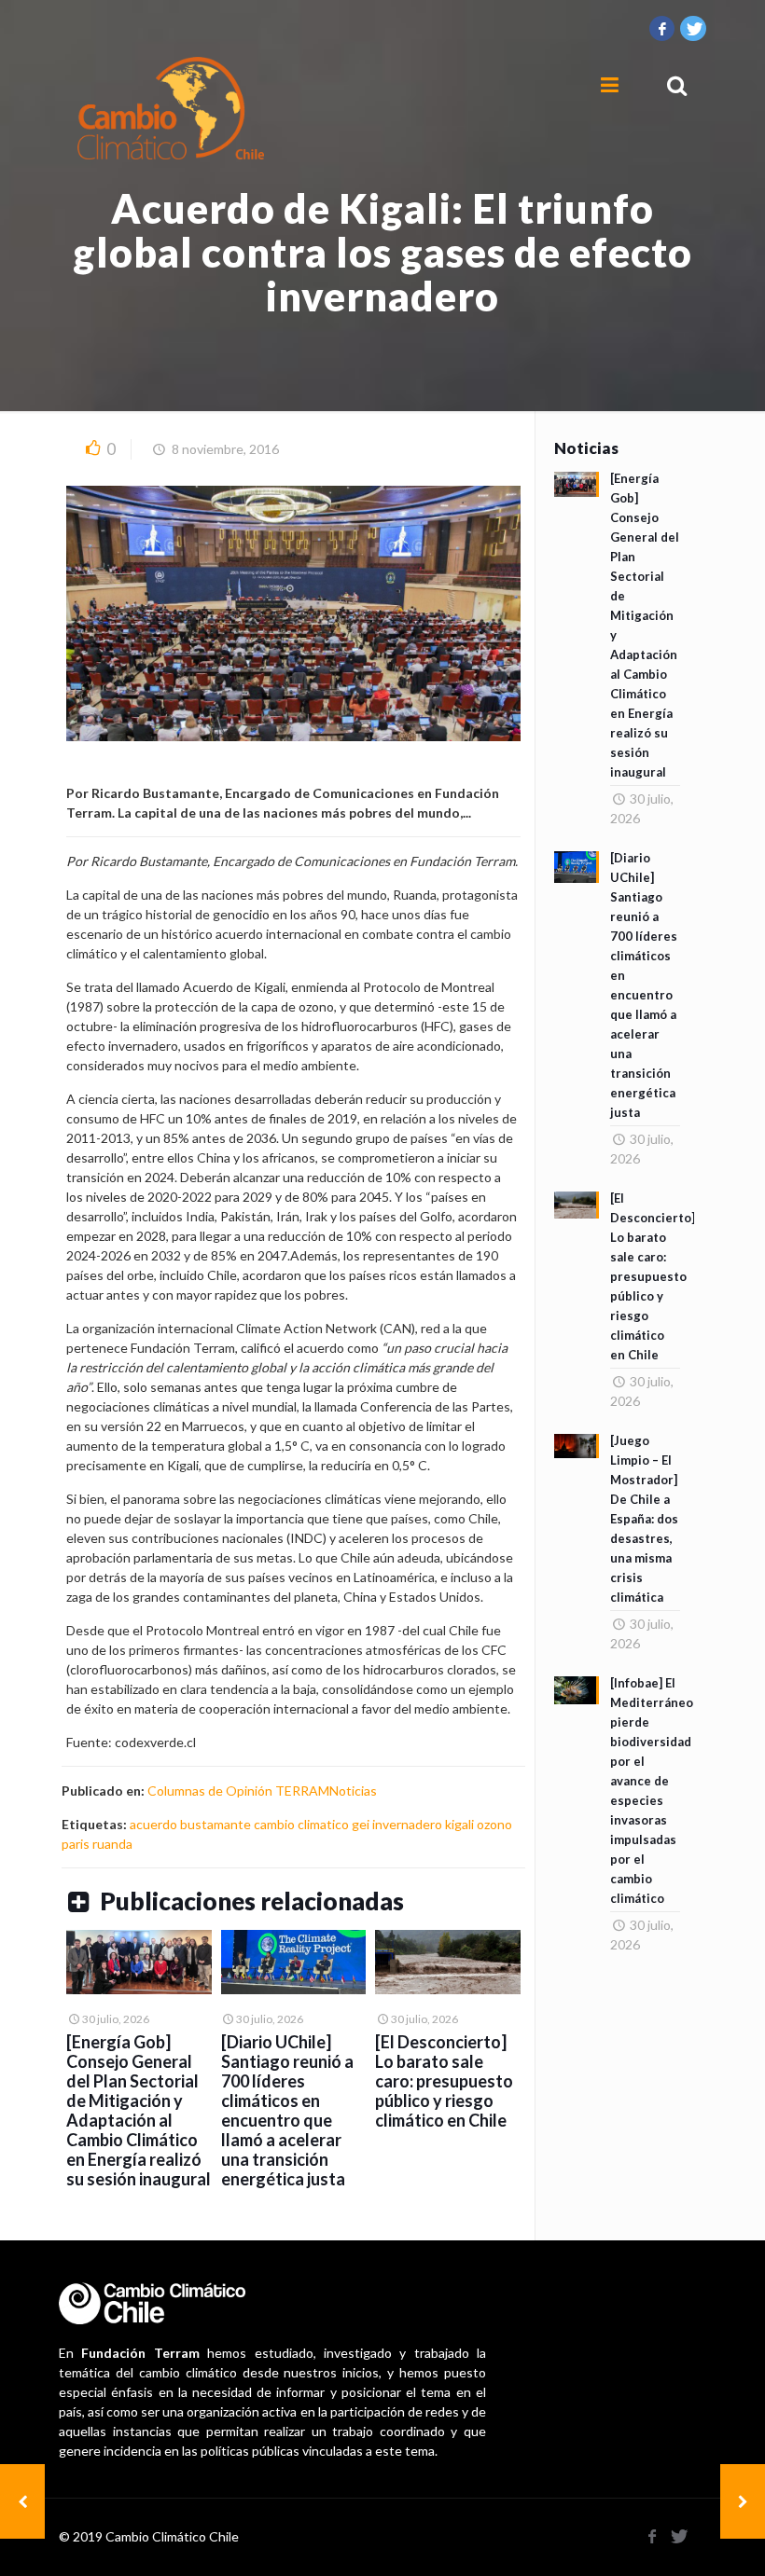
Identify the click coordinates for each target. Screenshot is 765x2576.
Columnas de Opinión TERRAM (238, 1791)
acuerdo (153, 1824)
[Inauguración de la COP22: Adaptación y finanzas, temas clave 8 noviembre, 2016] (743, 2501)
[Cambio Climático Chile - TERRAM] (171, 108)
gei (361, 1824)
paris (76, 1844)
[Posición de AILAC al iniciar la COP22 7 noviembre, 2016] (22, 2501)
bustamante (216, 1824)
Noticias (353, 1791)
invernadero (407, 1824)
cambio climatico (301, 1824)
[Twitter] (693, 28)
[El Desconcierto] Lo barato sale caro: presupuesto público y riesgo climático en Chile (444, 2081)
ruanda (112, 1844)
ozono (494, 1824)
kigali (459, 1824)
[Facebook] (662, 28)
